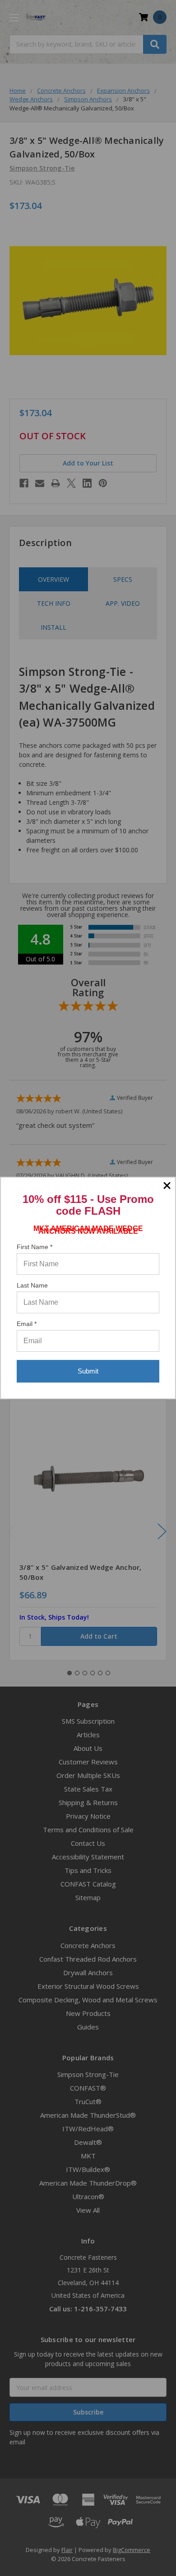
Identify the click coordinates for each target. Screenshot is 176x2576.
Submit (88, 1371)
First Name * (35, 1247)
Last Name (32, 1285)
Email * (27, 1324)
